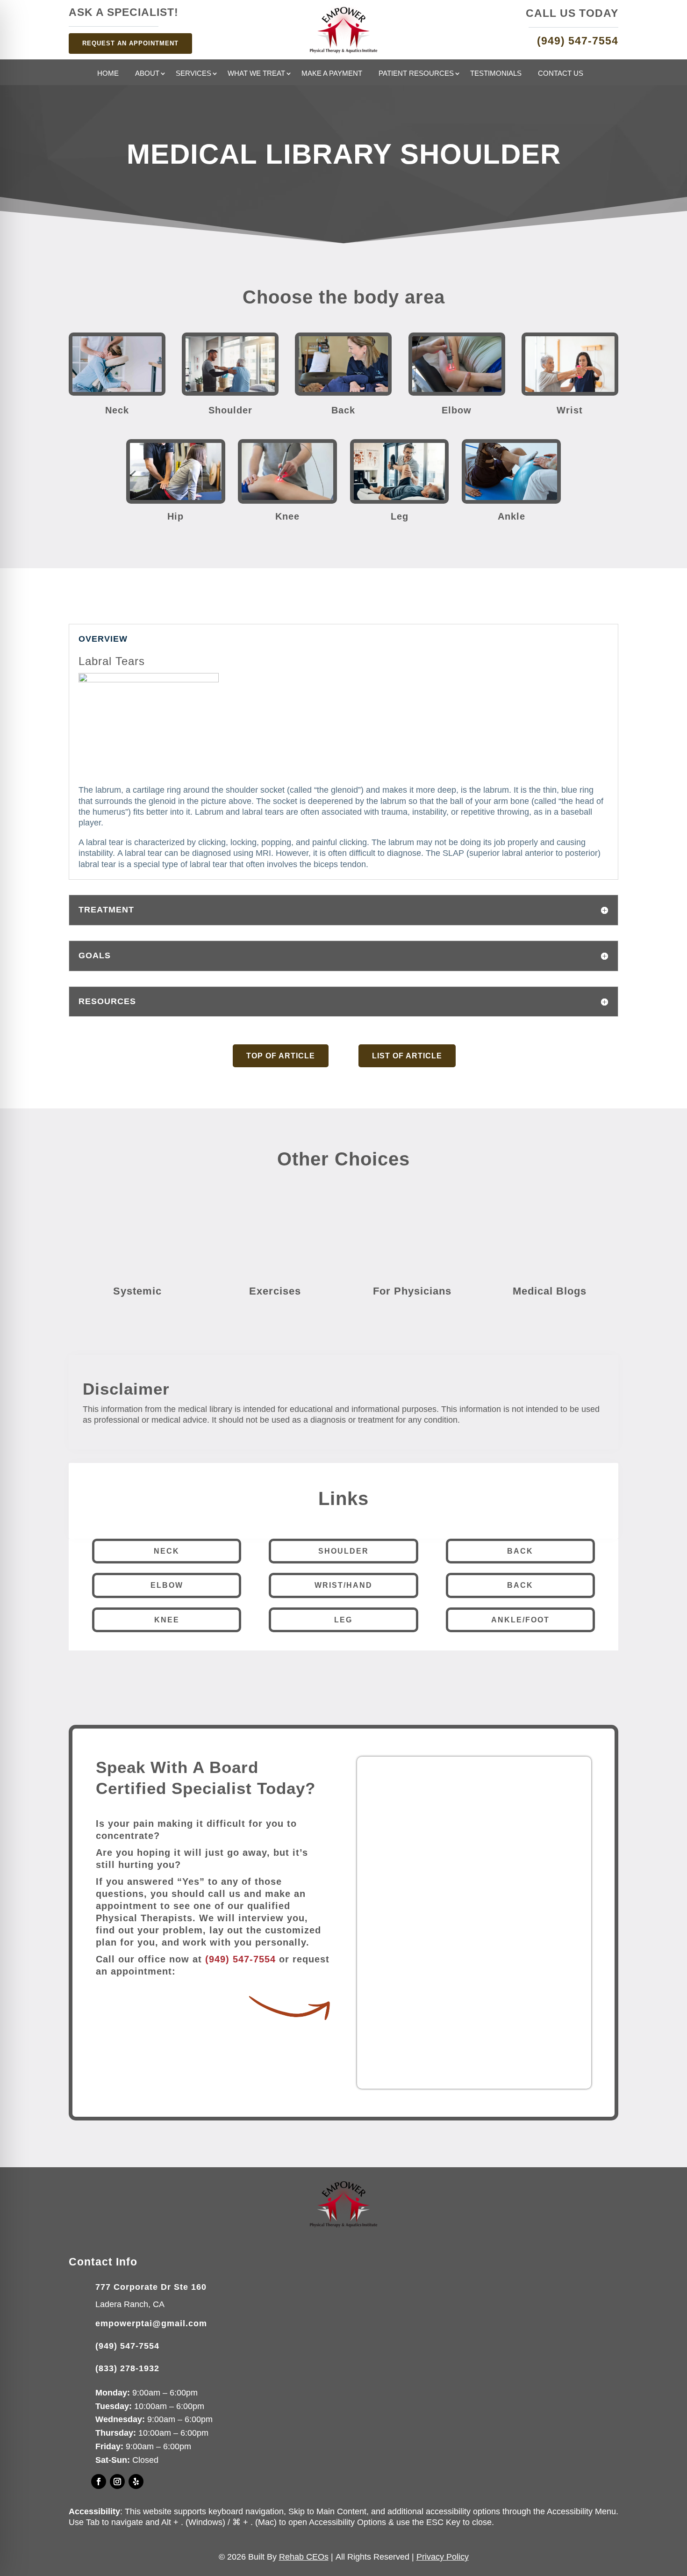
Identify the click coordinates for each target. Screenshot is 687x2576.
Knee (167, 1620)
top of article (281, 1056)
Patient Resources (416, 74)
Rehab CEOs (304, 2557)
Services (193, 74)
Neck (167, 1551)
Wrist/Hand (343, 1585)
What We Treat (256, 74)
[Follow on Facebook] (99, 2482)
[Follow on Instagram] (117, 2482)
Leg (343, 1620)
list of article (407, 1056)
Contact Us (561, 74)
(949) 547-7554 (240, 1959)
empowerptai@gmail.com (151, 2323)
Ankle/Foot (520, 1620)
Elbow (167, 1585)
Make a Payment (332, 74)
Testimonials (496, 74)
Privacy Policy (443, 2557)
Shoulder (343, 1551)
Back (520, 1551)
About (147, 74)
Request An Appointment (130, 43)
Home (108, 74)
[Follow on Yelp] (136, 2482)
